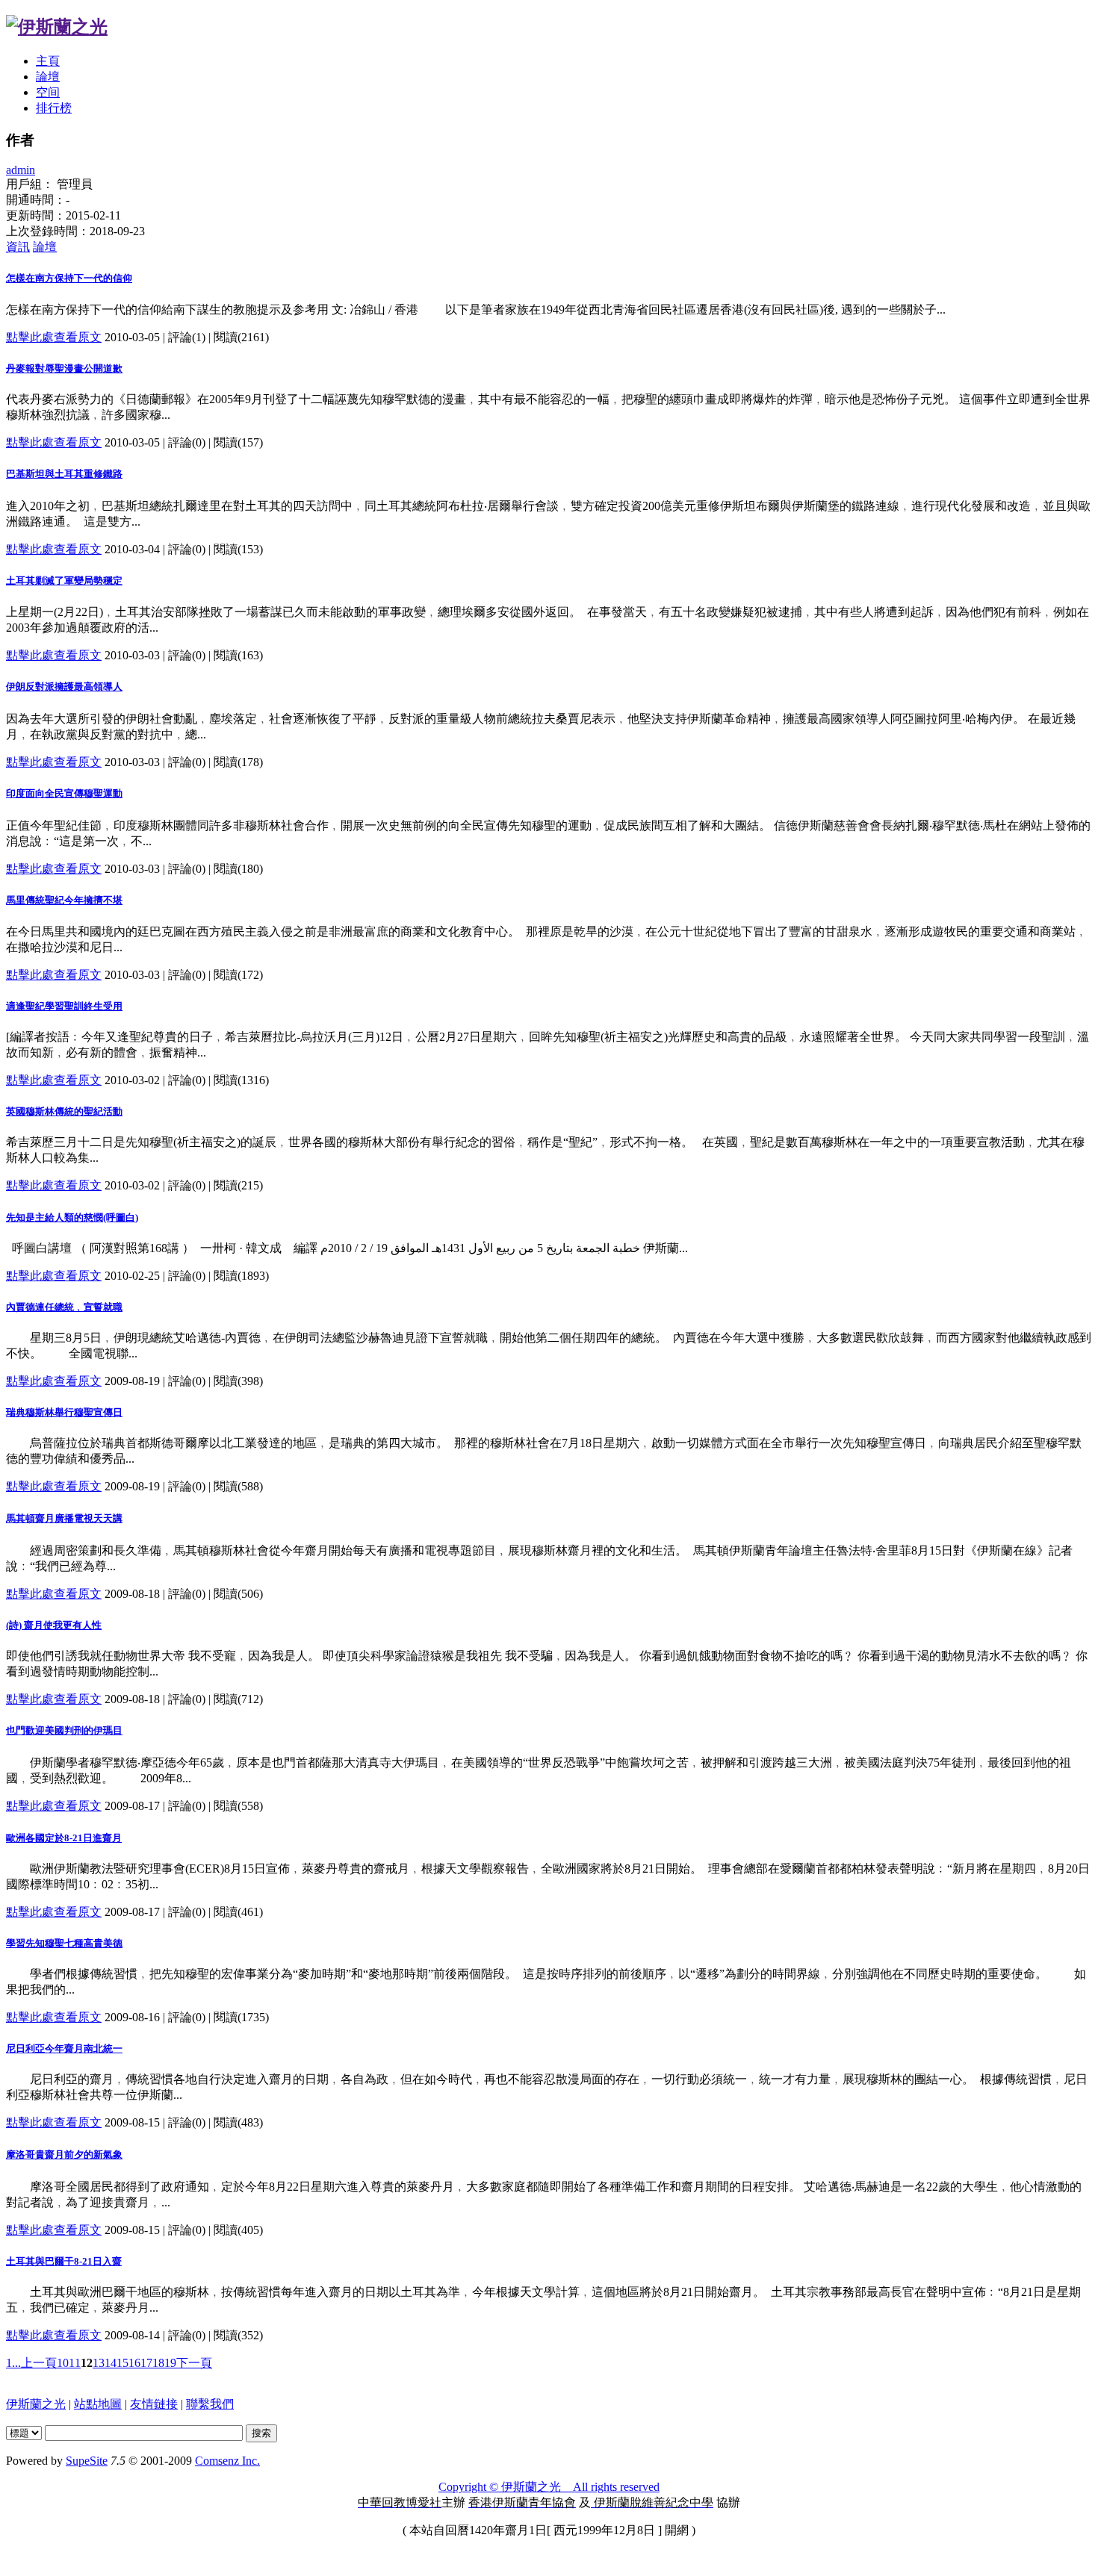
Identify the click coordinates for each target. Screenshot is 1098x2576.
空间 (48, 92)
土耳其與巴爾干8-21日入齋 (64, 2261)
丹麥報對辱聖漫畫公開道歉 (64, 368)
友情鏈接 (154, 2404)
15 (122, 2363)
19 (170, 2363)
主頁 (48, 61)
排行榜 (54, 108)
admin (21, 170)
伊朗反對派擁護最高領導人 (64, 687)
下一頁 (194, 2363)
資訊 (18, 247)
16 (134, 2363)
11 (75, 2363)
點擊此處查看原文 (54, 337)
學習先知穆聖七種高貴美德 (64, 1943)
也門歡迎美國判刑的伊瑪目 (64, 1730)
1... (13, 2363)
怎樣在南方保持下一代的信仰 (69, 278)
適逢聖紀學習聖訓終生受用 (64, 1006)
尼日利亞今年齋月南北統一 (64, 2048)
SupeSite (87, 2461)
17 (146, 2363)
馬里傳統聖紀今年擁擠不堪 (64, 900)
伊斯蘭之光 (36, 2404)
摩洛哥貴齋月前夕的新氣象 (64, 2155)
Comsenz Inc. (227, 2461)
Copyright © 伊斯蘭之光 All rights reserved (549, 2487)
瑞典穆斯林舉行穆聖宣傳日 (64, 1412)
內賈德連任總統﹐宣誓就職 (64, 1307)
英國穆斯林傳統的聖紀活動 (64, 1111)
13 (99, 2363)
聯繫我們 (210, 2404)
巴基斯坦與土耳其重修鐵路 (64, 474)
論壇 (48, 77)
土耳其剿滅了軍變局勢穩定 (64, 581)
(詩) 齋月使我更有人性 (54, 1625)
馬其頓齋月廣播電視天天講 (64, 1518)
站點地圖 (98, 2404)
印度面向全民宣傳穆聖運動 (64, 793)
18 (158, 2363)
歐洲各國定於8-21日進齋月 (64, 1838)
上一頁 (39, 2363)
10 (63, 2363)
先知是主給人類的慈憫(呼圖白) (72, 1217)
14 (111, 2363)
